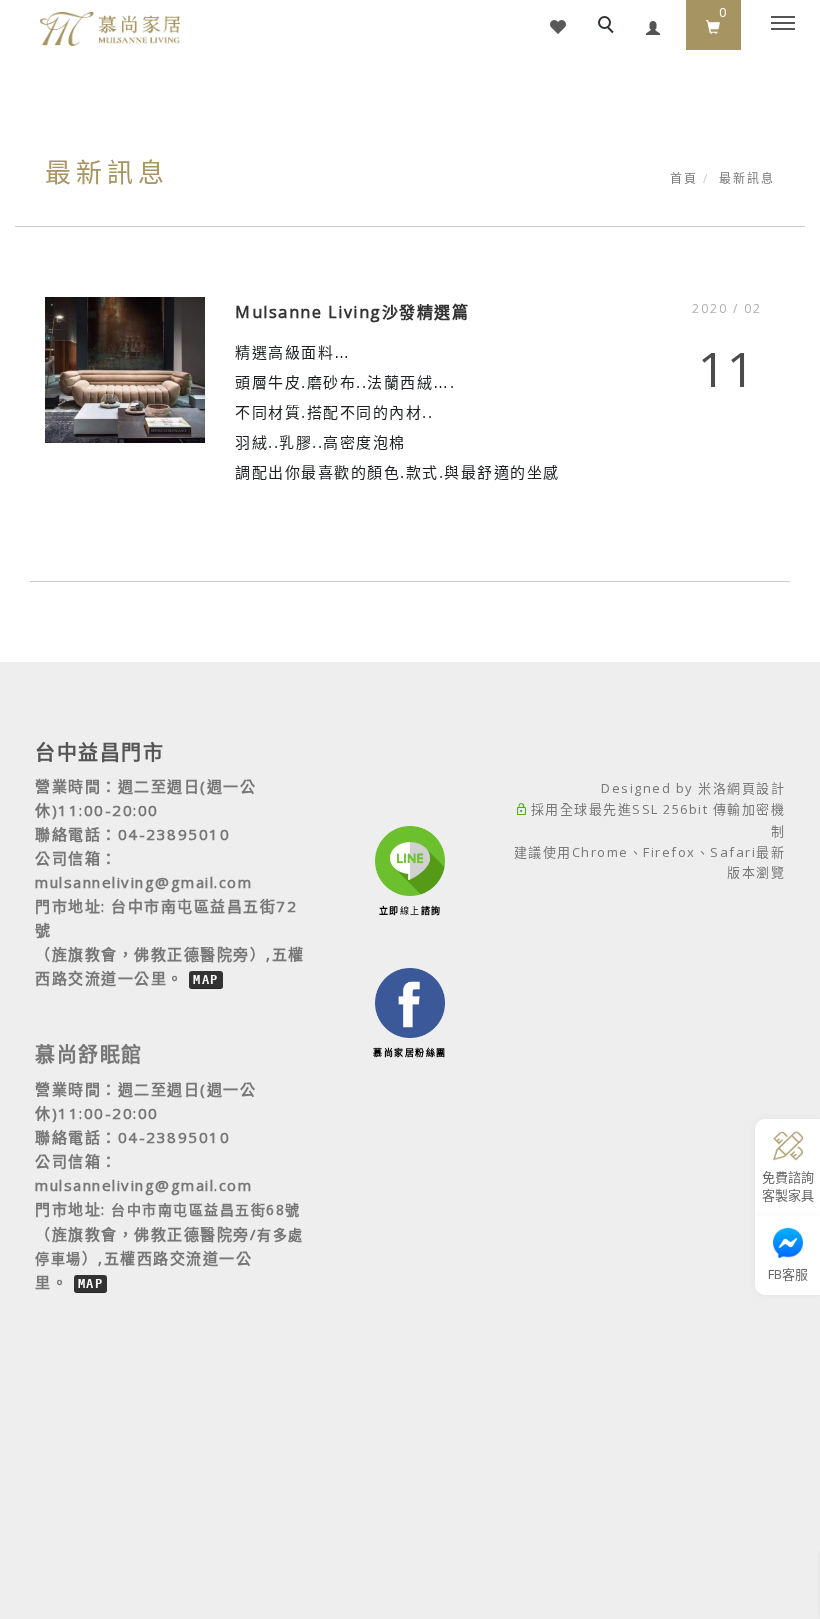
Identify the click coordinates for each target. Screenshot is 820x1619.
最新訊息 (747, 178)
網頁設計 (756, 788)
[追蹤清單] (558, 25)
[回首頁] (110, 29)
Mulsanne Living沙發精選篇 (352, 312)
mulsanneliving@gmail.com (143, 882)
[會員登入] (653, 25)
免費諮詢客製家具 (788, 1186)
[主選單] (783, 24)
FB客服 (788, 1274)
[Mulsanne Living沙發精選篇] (125, 368)
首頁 (684, 178)
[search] (609, 27)
